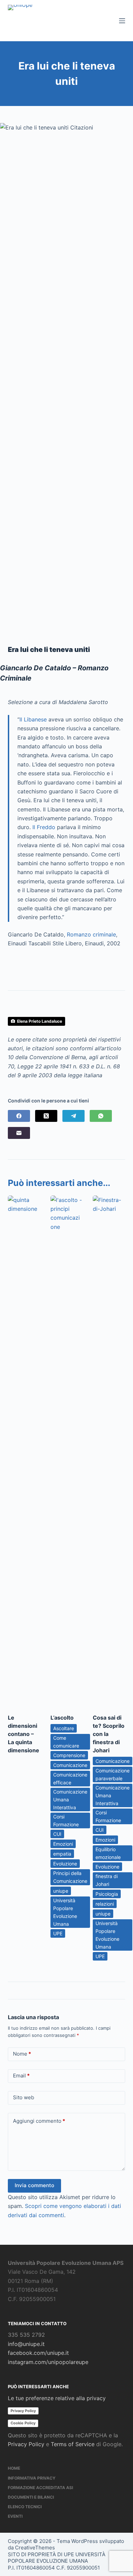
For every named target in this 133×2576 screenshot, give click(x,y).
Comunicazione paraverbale (113, 1774)
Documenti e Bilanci (31, 2497)
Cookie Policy (23, 2423)
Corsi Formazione (66, 1820)
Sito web (24, 2097)
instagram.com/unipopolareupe (48, 2362)
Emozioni (63, 1844)
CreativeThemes (35, 2548)
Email (21, 2076)
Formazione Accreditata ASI (40, 2488)
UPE (58, 1933)
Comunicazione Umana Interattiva (70, 1800)
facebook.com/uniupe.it (38, 2353)
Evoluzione (65, 1864)
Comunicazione (70, 1765)
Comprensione (69, 1755)
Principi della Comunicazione (70, 1877)
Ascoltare (64, 1728)
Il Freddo (44, 827)
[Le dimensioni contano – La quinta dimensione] (24, 1451)
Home (14, 2468)
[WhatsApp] (101, 1116)
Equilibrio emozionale (108, 1853)
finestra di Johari (107, 1880)
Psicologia (107, 1894)
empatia (62, 1854)
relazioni (105, 1904)
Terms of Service (73, 2444)
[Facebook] (19, 1116)
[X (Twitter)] (46, 1116)
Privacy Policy (23, 2411)
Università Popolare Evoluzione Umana (65, 1912)
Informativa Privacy (32, 2478)
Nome (22, 2054)
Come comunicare (66, 1742)
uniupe (61, 1891)
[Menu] (122, 21)
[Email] (19, 1133)
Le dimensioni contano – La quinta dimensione (24, 1734)
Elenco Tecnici (25, 2507)
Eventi (15, 2516)
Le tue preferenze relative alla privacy (57, 2398)
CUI (57, 1834)
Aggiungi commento (39, 2121)
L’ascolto (62, 1718)
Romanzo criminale (91, 934)
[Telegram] (73, 1116)
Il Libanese (33, 719)
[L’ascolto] (66, 1451)
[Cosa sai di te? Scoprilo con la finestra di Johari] (109, 1451)
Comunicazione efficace (70, 1779)
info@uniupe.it (26, 2344)
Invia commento (34, 2185)
